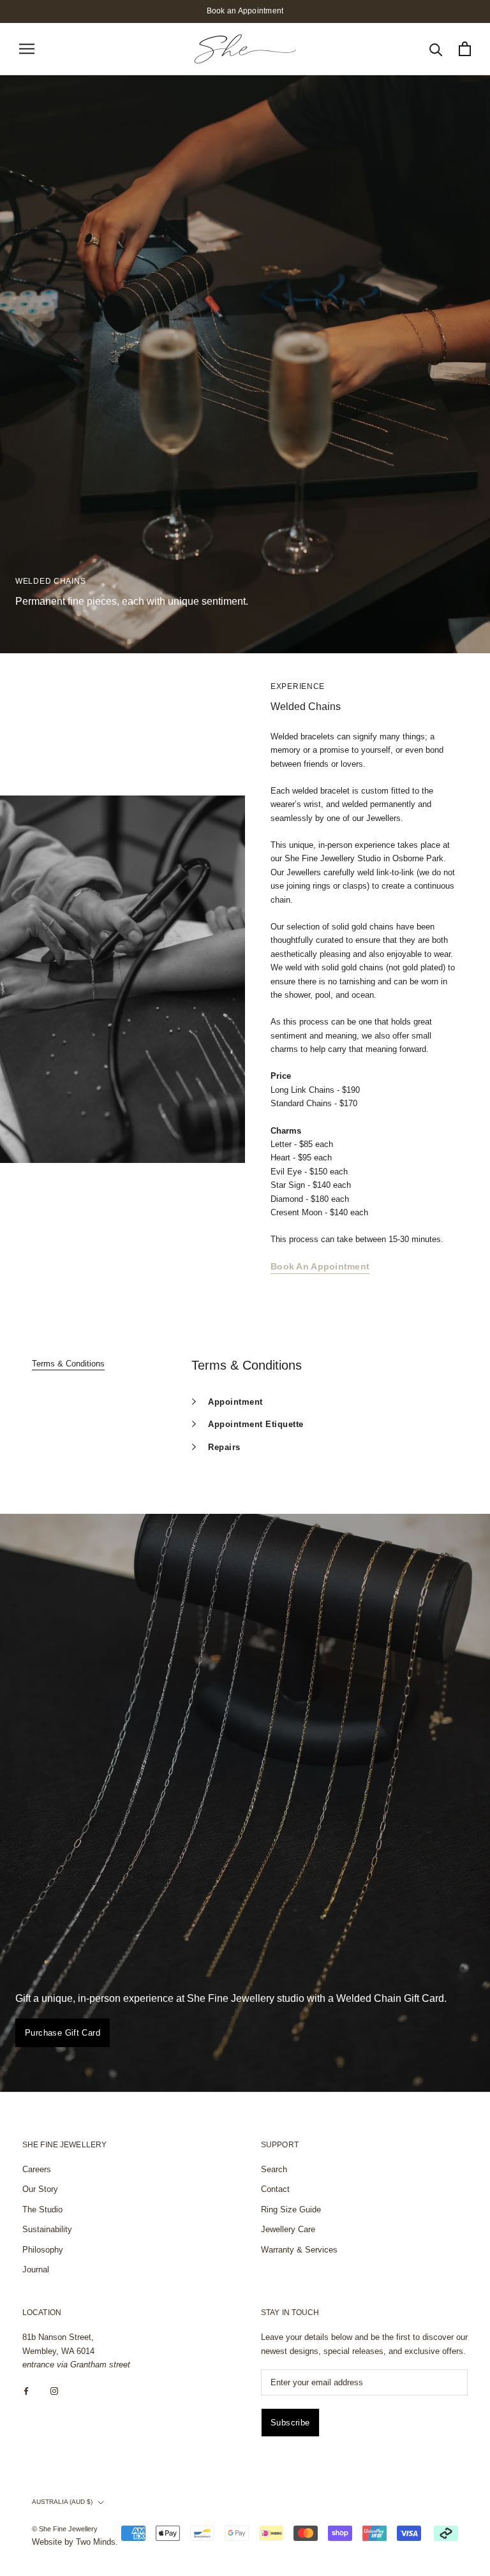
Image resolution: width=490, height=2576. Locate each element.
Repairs (224, 1447)
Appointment (235, 1402)
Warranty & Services (299, 2250)
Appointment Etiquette (256, 1424)
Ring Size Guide (291, 2210)
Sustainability (47, 2229)
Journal (36, 2269)
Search (274, 2169)
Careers (37, 2169)
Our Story (40, 2189)
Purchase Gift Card (63, 2033)
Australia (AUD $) (62, 2502)
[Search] (436, 49)
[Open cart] (465, 49)
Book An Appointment (320, 1266)
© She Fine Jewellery (65, 2529)
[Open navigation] (27, 49)
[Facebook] (26, 2391)
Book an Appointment (245, 11)
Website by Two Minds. (75, 2542)
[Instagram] (54, 2391)
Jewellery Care (288, 2229)
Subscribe (290, 2423)
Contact (275, 2189)
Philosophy (43, 2250)
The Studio (42, 2210)
